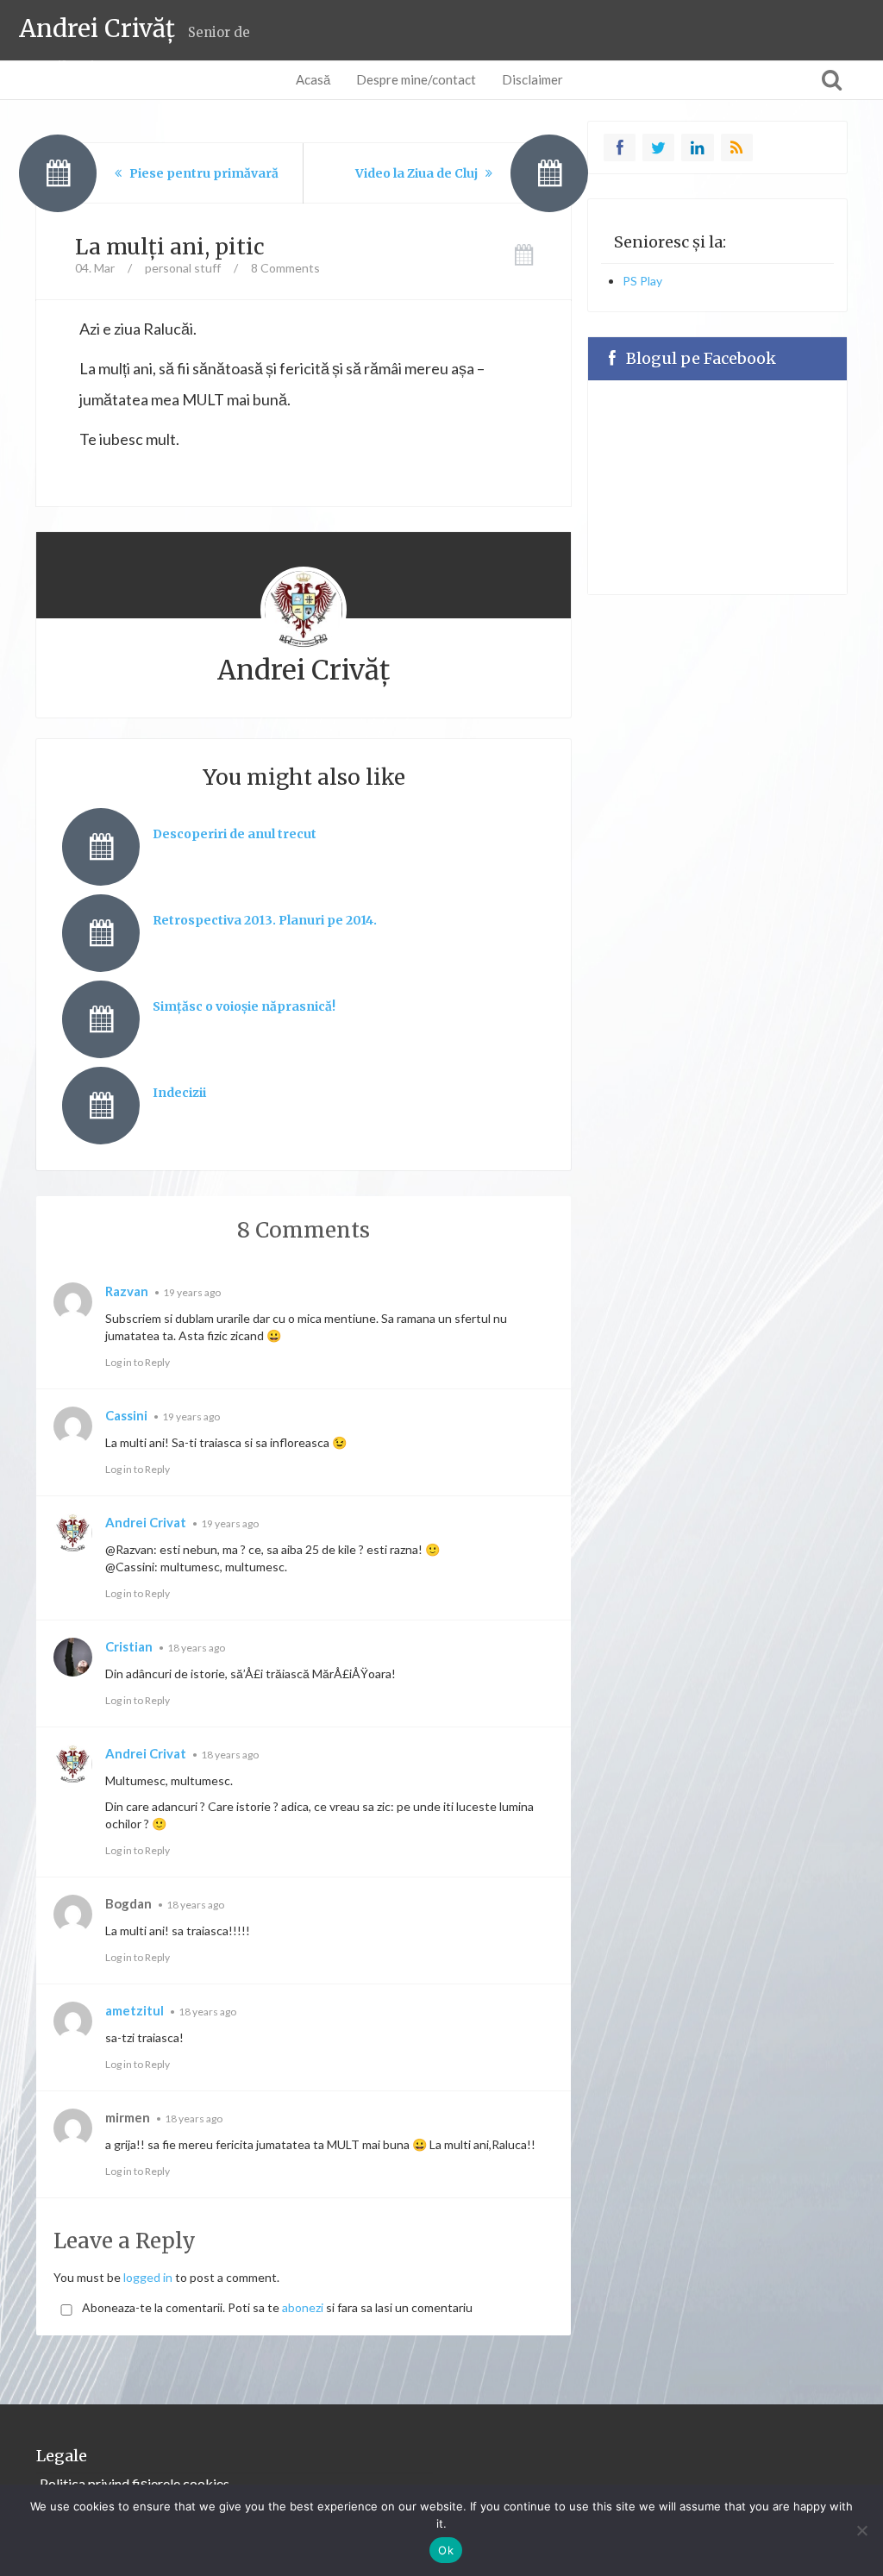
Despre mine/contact (416, 79)
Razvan (127, 1291)
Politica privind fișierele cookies (135, 2483)
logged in (148, 2277)
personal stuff (183, 268)
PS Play (642, 281)
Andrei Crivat (146, 1522)
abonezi (303, 2307)
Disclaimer (532, 79)
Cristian (129, 1646)
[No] (861, 2530)
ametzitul (135, 2010)
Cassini (126, 1415)
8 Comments (285, 268)
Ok (446, 2550)
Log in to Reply (138, 1362)
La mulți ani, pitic (170, 247)
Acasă (313, 79)
